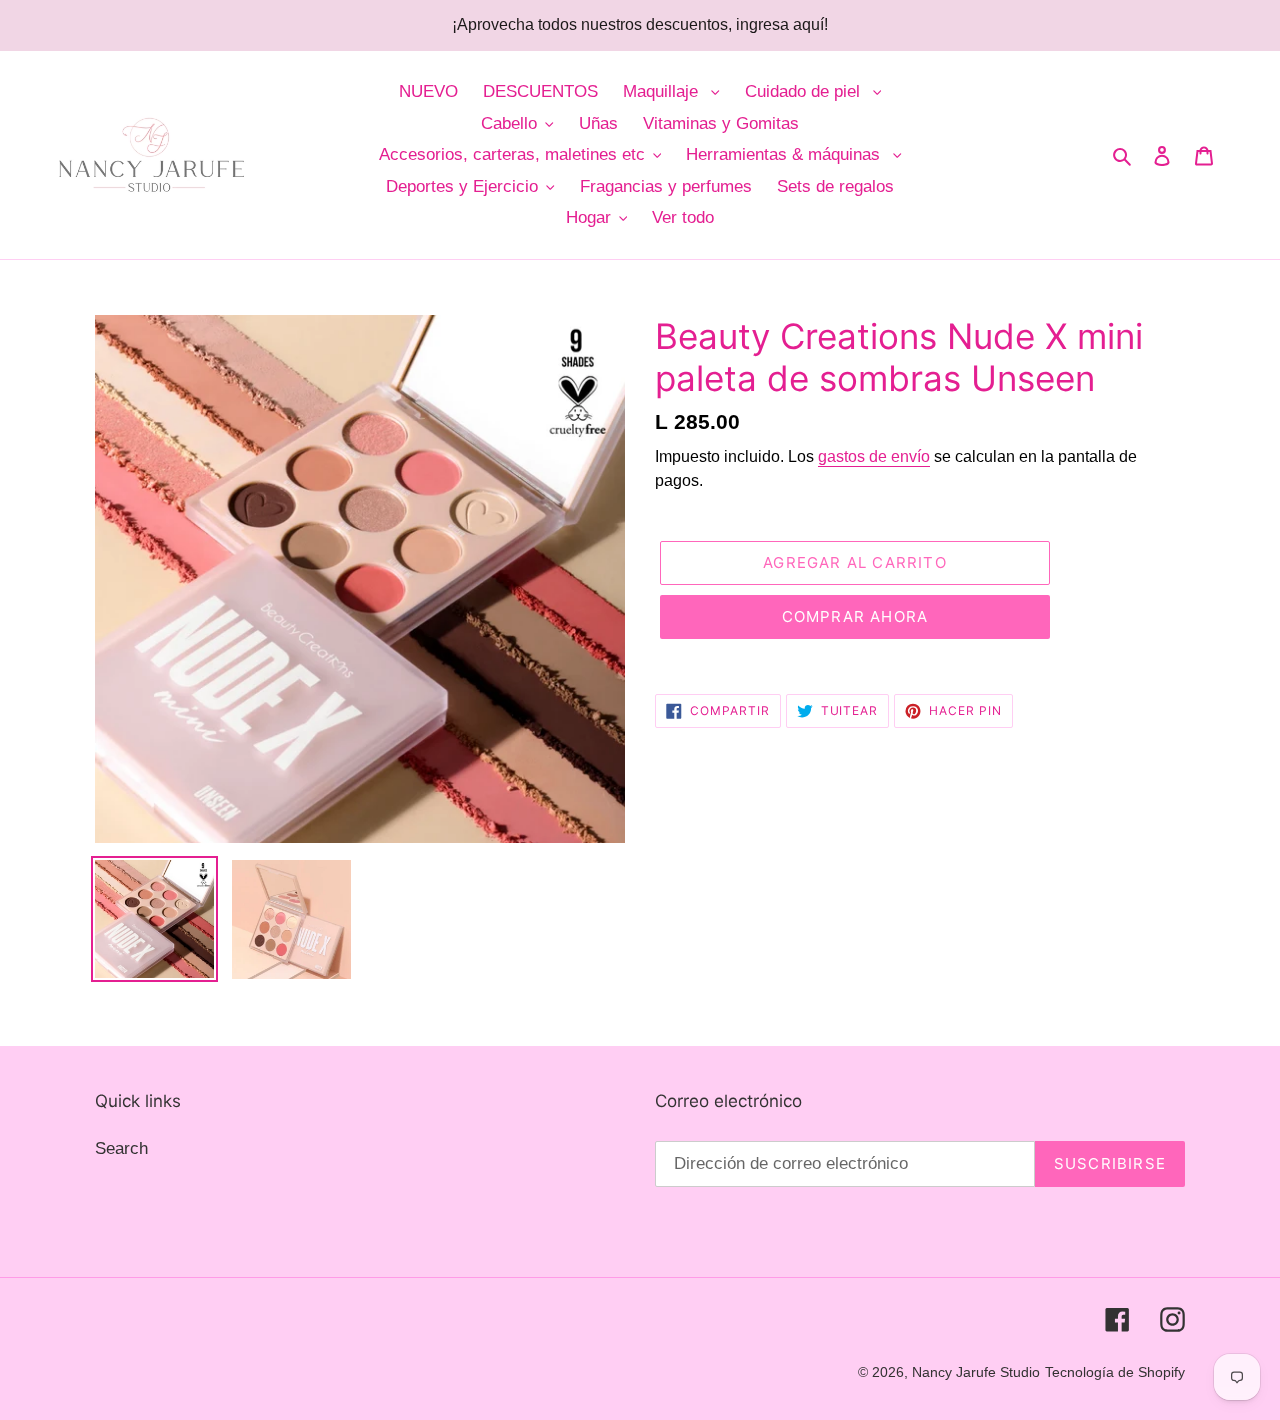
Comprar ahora (855, 616)
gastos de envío (874, 456)
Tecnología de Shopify (1115, 1372)
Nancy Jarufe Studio (976, 1372)
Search (121, 1148)
